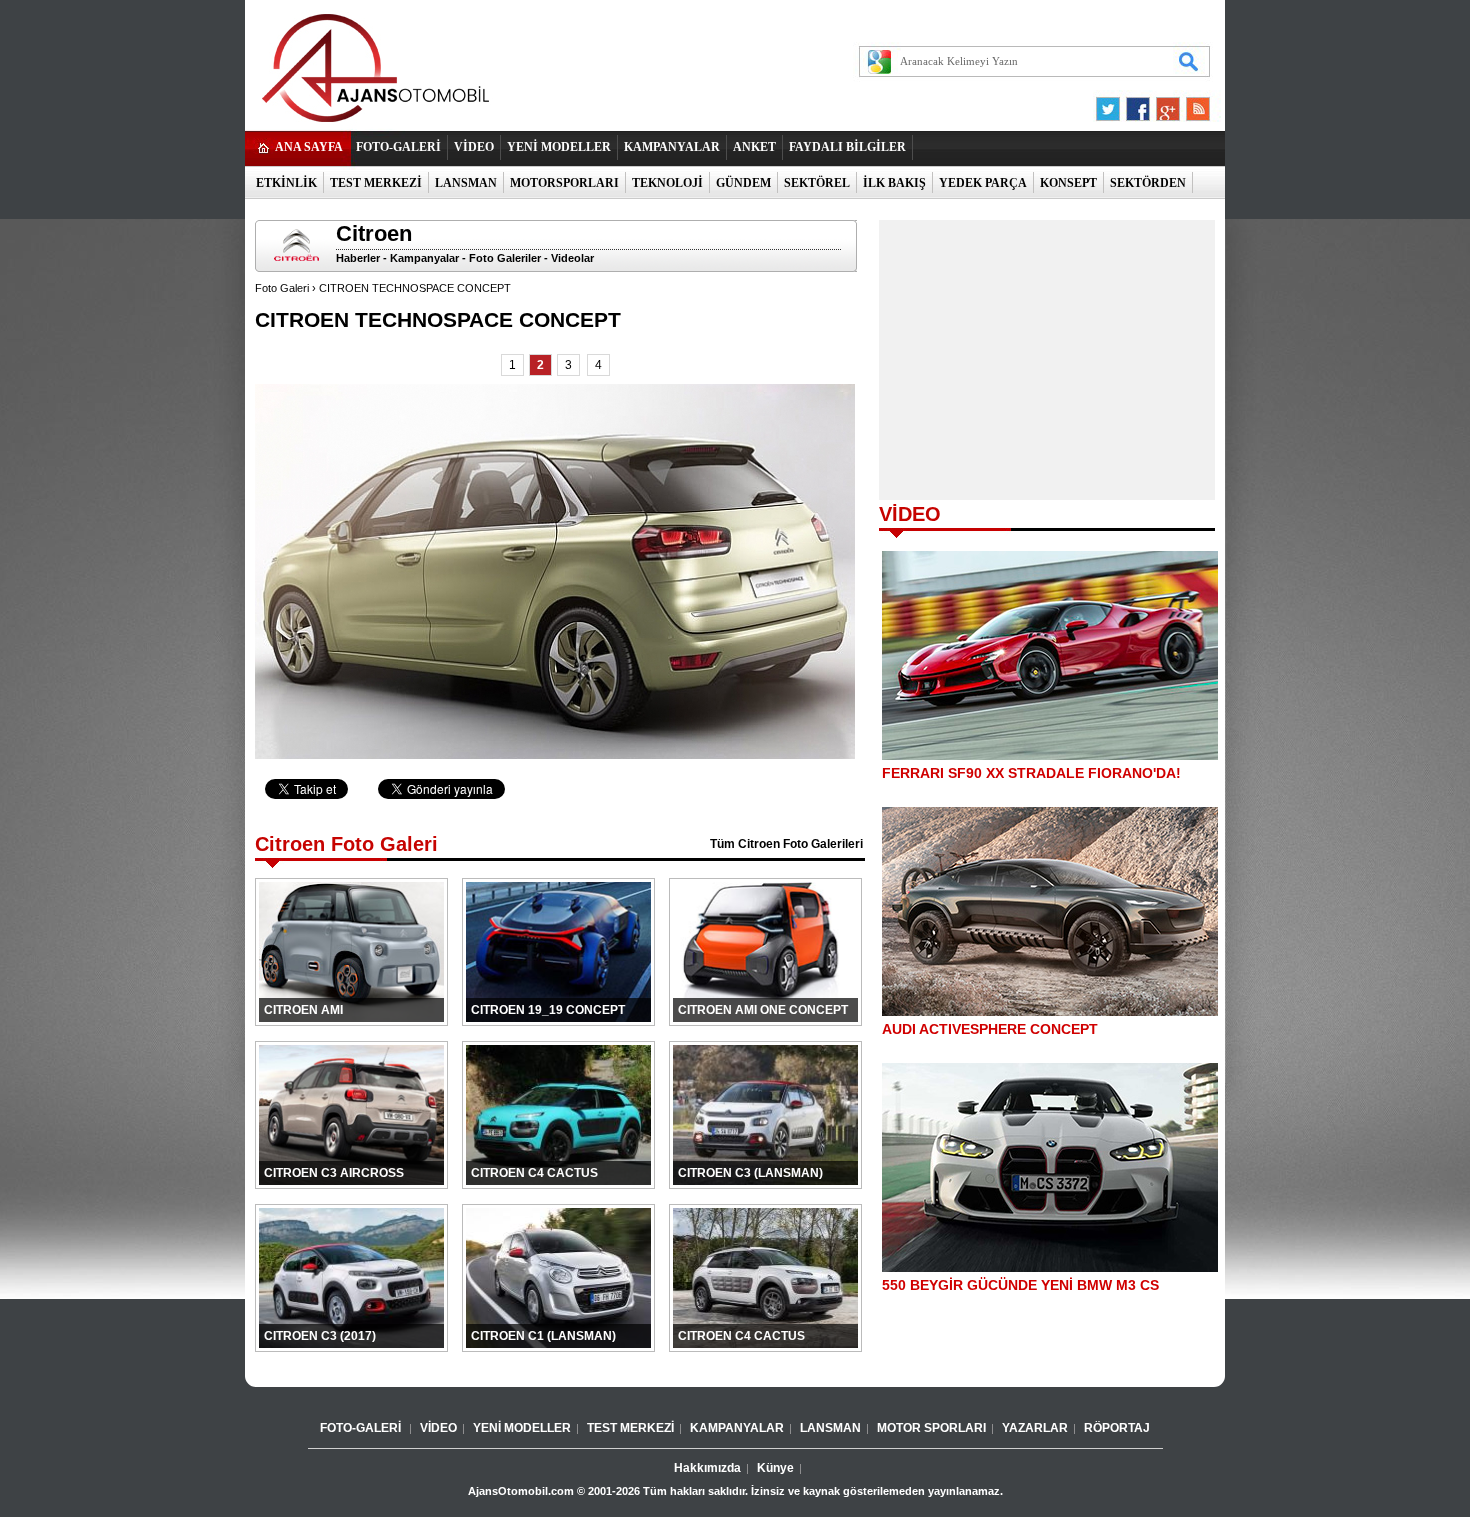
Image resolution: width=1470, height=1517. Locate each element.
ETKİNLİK (286, 183)
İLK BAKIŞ (894, 183)
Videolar (572, 258)
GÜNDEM (743, 183)
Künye (775, 1468)
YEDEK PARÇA (983, 183)
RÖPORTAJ (1117, 1428)
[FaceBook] (1138, 104)
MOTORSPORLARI (564, 183)
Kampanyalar (424, 258)
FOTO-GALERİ (398, 147)
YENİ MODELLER (559, 147)
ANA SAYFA (309, 147)
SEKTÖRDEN (1148, 183)
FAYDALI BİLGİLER (847, 147)
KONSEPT (1068, 183)
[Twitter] (1111, 104)
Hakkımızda (707, 1468)
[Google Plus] (1165, 104)
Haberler (358, 258)
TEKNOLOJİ (667, 183)
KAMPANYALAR (672, 147)
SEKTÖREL (817, 183)
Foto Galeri (282, 288)
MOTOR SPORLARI (931, 1428)
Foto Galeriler (505, 258)
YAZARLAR (1035, 1428)
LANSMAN (466, 183)
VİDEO (474, 147)
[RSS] (1192, 104)
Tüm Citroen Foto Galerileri (786, 844)
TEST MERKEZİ (376, 183)
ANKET (754, 147)
